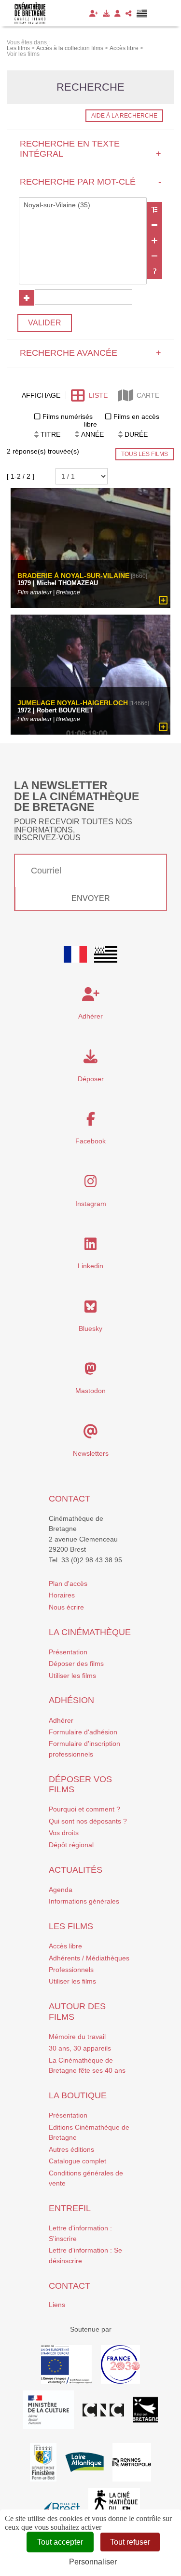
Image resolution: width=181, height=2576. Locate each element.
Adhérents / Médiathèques (89, 1958)
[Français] (75, 954)
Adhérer (61, 1720)
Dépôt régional (71, 1845)
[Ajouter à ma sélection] (163, 601)
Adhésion (71, 1700)
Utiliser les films (72, 1676)
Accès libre (65, 1946)
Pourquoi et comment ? (84, 1809)
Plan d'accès (68, 1583)
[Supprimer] (154, 225)
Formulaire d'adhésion (83, 1732)
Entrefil (70, 2208)
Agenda (61, 1890)
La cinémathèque (90, 1632)
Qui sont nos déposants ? (88, 1821)
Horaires (62, 1595)
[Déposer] (106, 13)
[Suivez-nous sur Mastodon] (90, 1371)
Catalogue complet (77, 2161)
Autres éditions (71, 2149)
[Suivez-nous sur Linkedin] (90, 1247)
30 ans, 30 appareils (80, 2048)
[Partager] (129, 13)
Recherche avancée (90, 353)
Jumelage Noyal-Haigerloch (73, 703)
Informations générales (84, 1901)
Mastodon (90, 1391)
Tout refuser (130, 2542)
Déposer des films (76, 1664)
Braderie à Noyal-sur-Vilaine (73, 576)
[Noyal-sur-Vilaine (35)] (83, 205)
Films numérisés (68, 416)
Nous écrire (66, 1607)
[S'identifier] (118, 13)
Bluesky (90, 1328)
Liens (57, 2305)
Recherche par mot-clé (90, 182)
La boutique (78, 2095)
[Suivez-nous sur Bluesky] (90, 1309)
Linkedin (90, 1266)
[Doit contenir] (154, 241)
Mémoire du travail (77, 2037)
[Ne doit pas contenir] (154, 256)
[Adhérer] (94, 13)
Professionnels (71, 1970)
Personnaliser (93, 2562)
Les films (71, 1926)
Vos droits (64, 1833)
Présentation (68, 1652)
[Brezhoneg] (142, 13)
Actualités (76, 1870)
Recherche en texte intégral (90, 149)
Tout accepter (60, 2542)
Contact (70, 1499)
